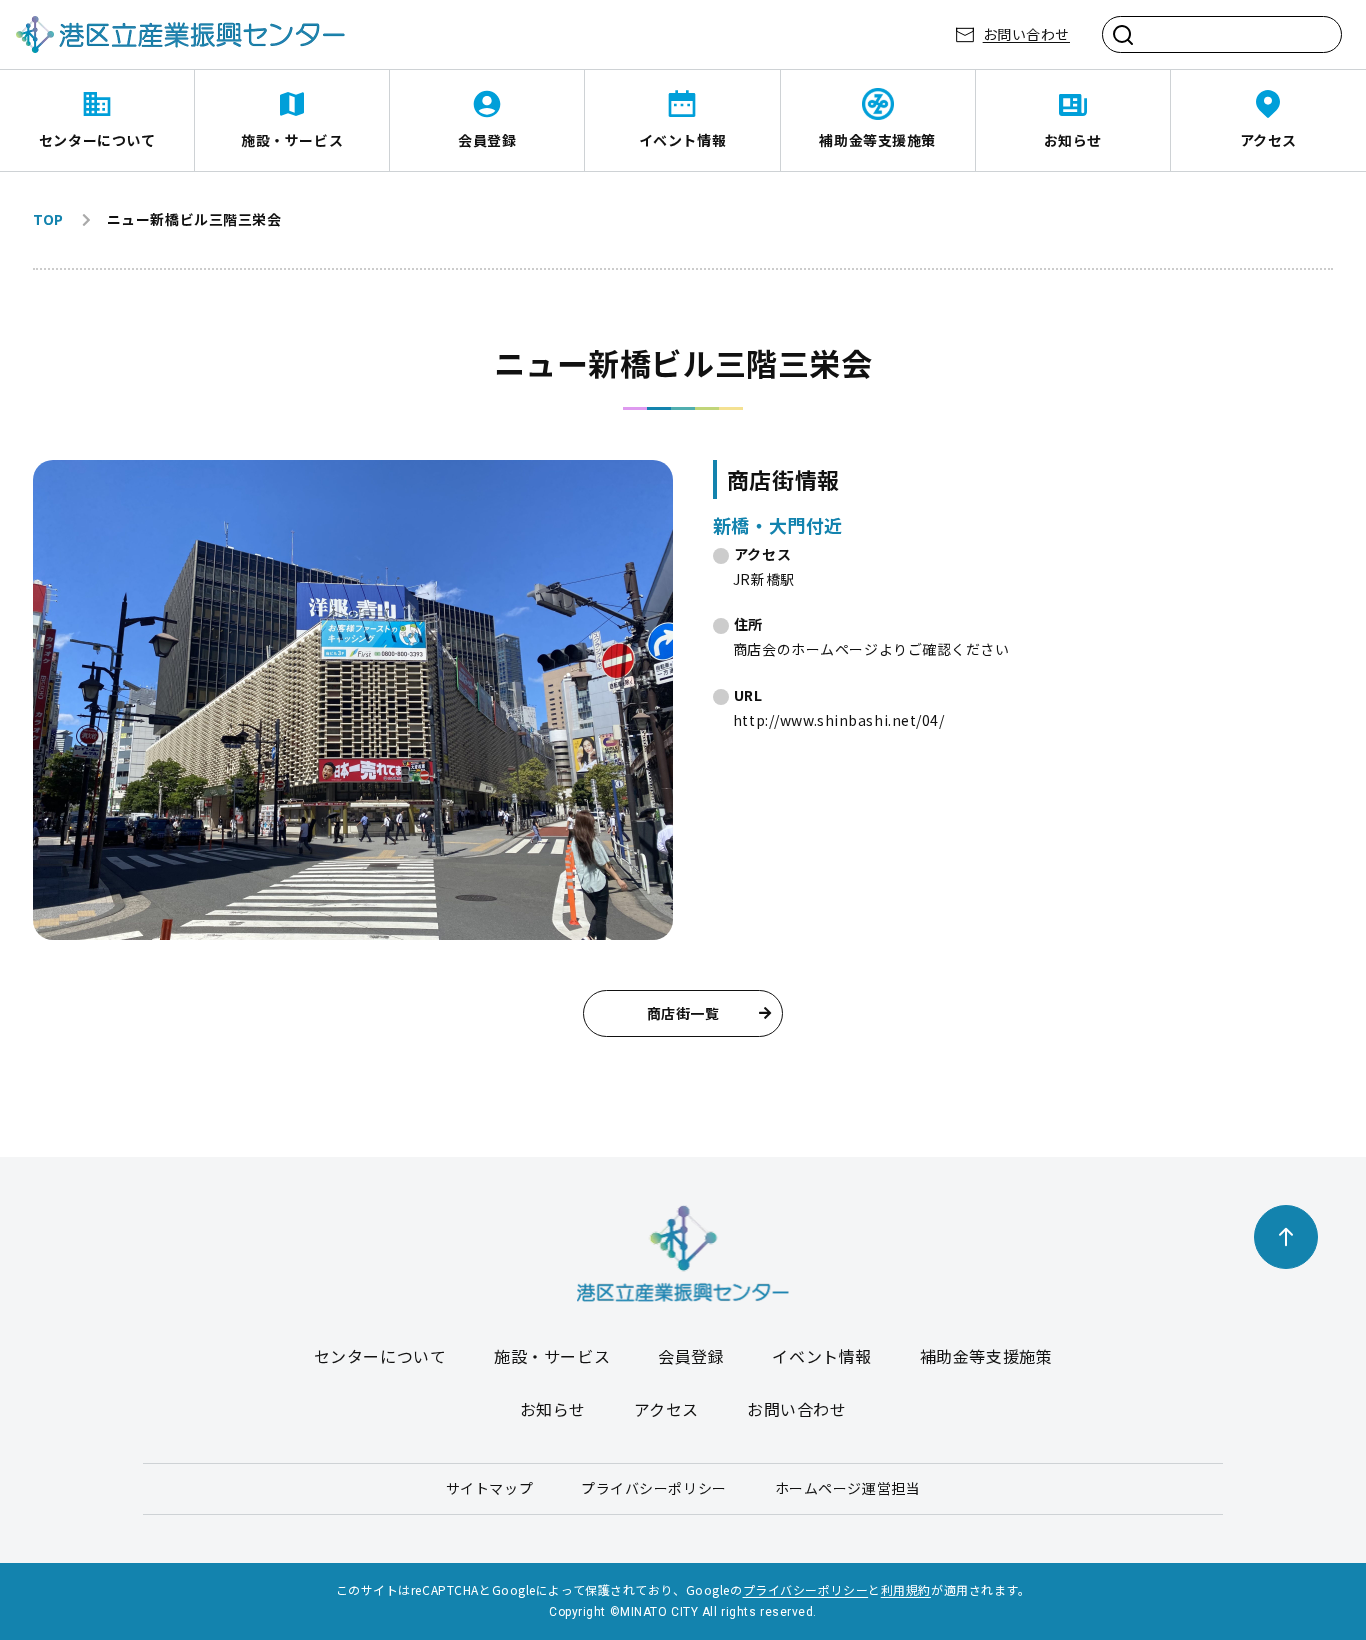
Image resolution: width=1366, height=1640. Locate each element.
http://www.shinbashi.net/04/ (839, 720)
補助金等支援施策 (877, 140)
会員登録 (487, 140)
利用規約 (906, 1589)
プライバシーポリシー (654, 1488)
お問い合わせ (1026, 34)
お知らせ (1073, 140)
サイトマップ (489, 1488)
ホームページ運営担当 (848, 1488)
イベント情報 (682, 140)
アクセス (1268, 140)
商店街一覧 (683, 1013)
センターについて (97, 140)
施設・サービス (292, 140)
